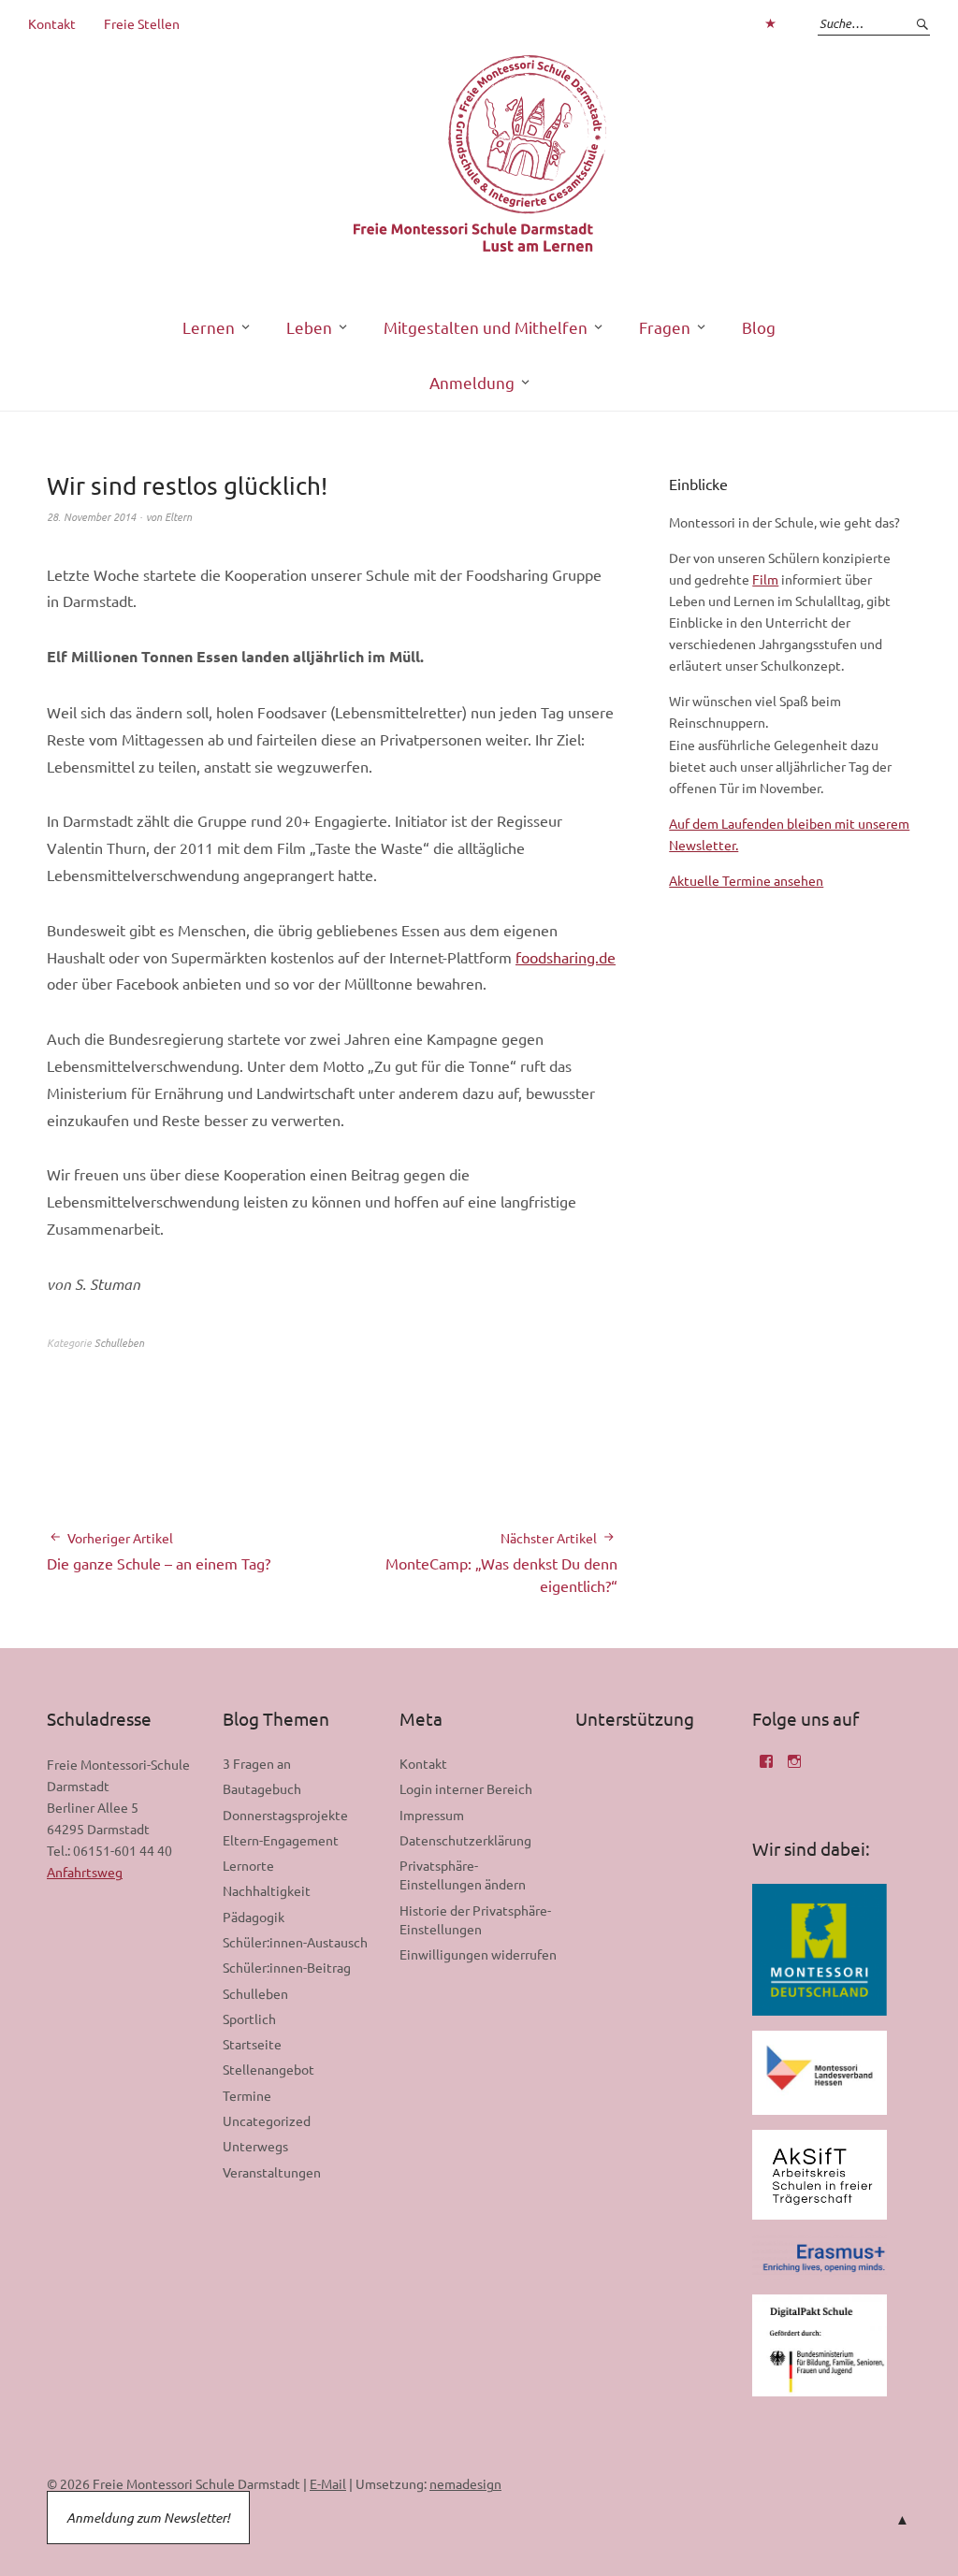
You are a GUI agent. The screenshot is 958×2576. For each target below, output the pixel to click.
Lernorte (248, 1865)
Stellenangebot (269, 2069)
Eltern (178, 516)
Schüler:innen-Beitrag (287, 1967)
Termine (247, 2095)
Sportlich (249, 2019)
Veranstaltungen (272, 2172)
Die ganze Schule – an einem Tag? (159, 1551)
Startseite (252, 2044)
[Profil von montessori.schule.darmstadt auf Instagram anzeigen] (794, 1768)
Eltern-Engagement (281, 1840)
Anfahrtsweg (85, 1872)
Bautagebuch (262, 1788)
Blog (759, 327)
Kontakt (52, 23)
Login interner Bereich (466, 1788)
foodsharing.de (566, 957)
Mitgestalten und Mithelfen (486, 327)
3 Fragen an (257, 1763)
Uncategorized (267, 2120)
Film (765, 579)
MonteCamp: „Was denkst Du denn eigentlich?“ (501, 1563)
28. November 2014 (91, 516)
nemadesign (465, 2483)
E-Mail (328, 2483)
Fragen (665, 327)
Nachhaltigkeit (267, 1890)
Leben (309, 327)
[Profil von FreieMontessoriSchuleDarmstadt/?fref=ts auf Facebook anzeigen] (766, 1768)
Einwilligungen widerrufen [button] (478, 1954)
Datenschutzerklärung (465, 1840)
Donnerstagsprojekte (285, 1815)
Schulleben (119, 1342)
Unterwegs (255, 2146)
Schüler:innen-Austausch (295, 1942)
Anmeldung (472, 382)
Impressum (432, 1815)
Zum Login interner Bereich (770, 23)
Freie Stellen (142, 23)
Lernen (209, 327)
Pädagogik (254, 1917)
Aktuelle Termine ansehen (746, 880)
